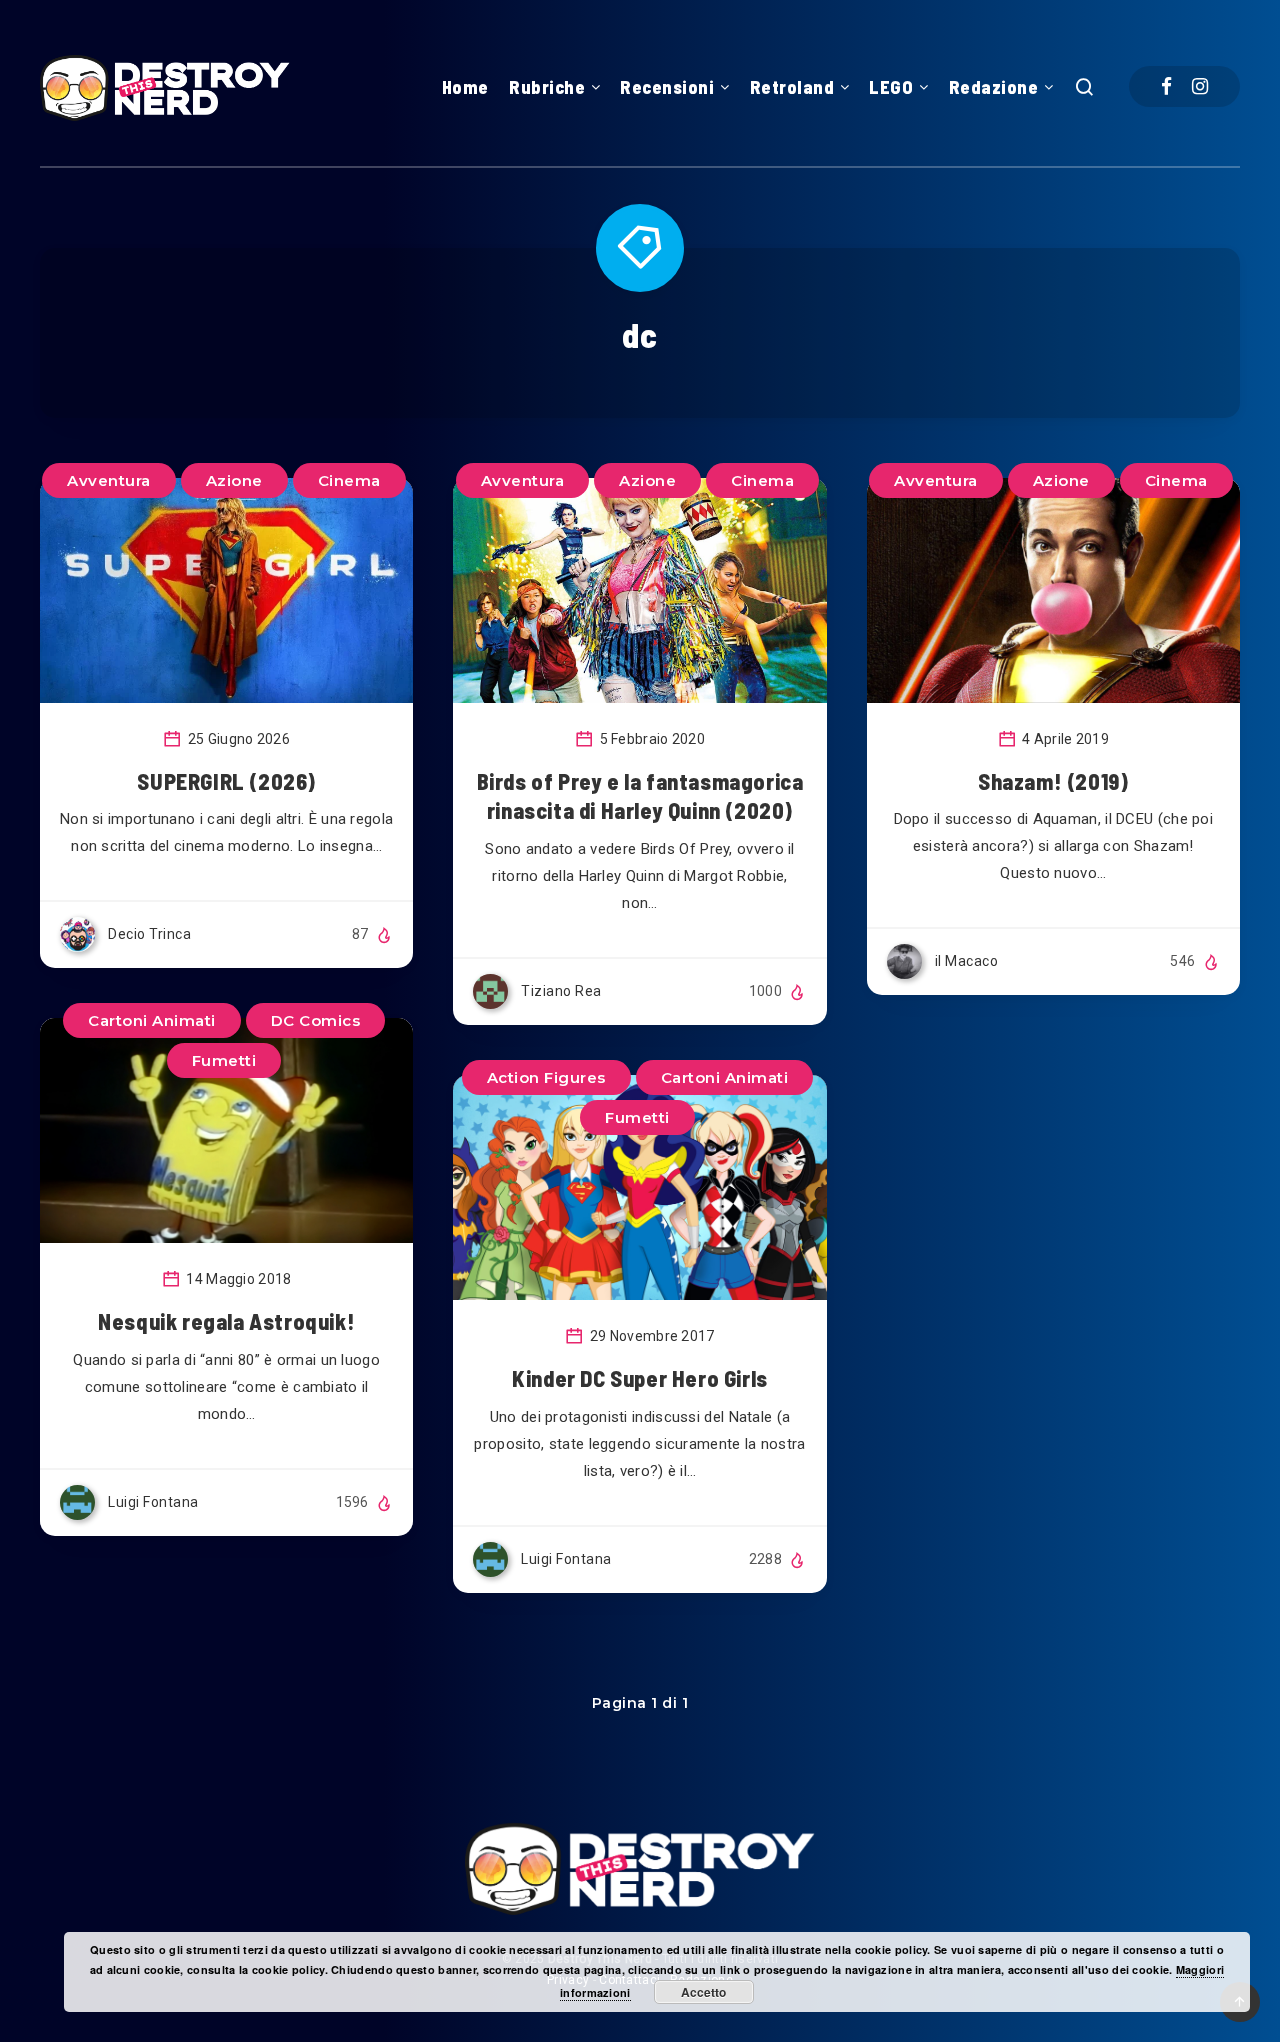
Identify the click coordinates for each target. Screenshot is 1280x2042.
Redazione (994, 87)
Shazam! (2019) (1053, 781)
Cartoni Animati (152, 1020)
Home (465, 87)
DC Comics (316, 1020)
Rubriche (547, 87)
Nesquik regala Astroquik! (226, 1321)
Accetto (703, 1992)
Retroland (792, 87)
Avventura (109, 480)
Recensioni (667, 87)
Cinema (349, 480)
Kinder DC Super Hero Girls (640, 1378)
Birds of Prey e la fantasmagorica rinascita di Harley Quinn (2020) (640, 796)
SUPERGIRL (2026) (226, 781)
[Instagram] (1200, 86)
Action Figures (546, 1077)
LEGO (891, 87)
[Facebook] (1166, 86)
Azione (234, 480)
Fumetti (224, 1060)
